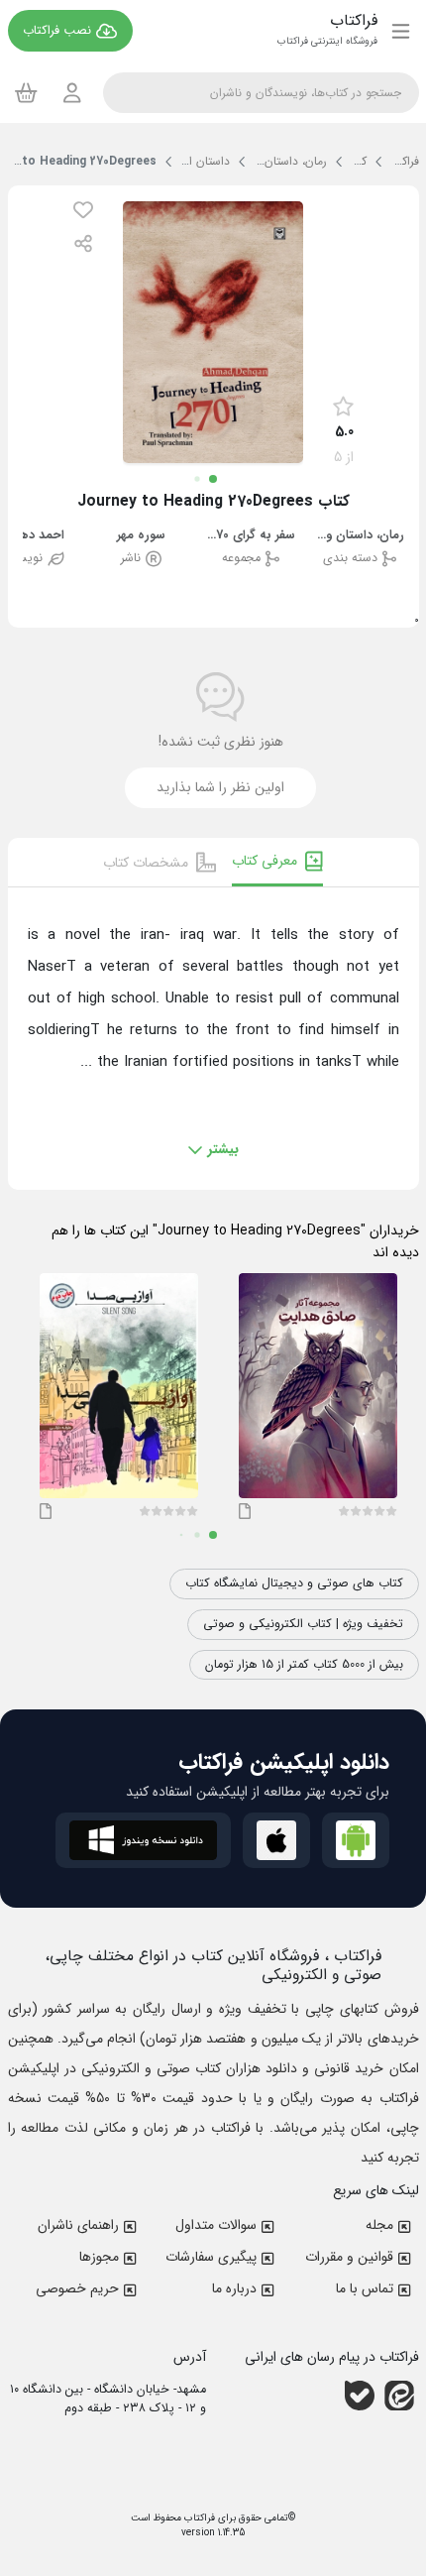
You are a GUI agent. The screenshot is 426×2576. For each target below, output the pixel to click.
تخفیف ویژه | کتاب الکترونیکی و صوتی (303, 1624)
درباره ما (234, 2288)
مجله (379, 2225)
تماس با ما (365, 2288)
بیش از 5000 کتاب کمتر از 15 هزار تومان (304, 1665)
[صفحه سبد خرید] (26, 92)
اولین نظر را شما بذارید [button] (220, 787)
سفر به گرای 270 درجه (251, 536)
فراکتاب (198, 2518)
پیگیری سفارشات (211, 2257)
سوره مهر (141, 536)
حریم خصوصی (77, 2288)
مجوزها (99, 2257)
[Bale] (360, 2396)
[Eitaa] (399, 2396)
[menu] (401, 31)
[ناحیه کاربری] (72, 93)
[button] (83, 210)
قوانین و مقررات (349, 2257)
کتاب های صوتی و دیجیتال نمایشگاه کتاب (294, 1583)
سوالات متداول (216, 2225)
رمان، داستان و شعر (360, 536)
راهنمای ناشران (78, 2225)
